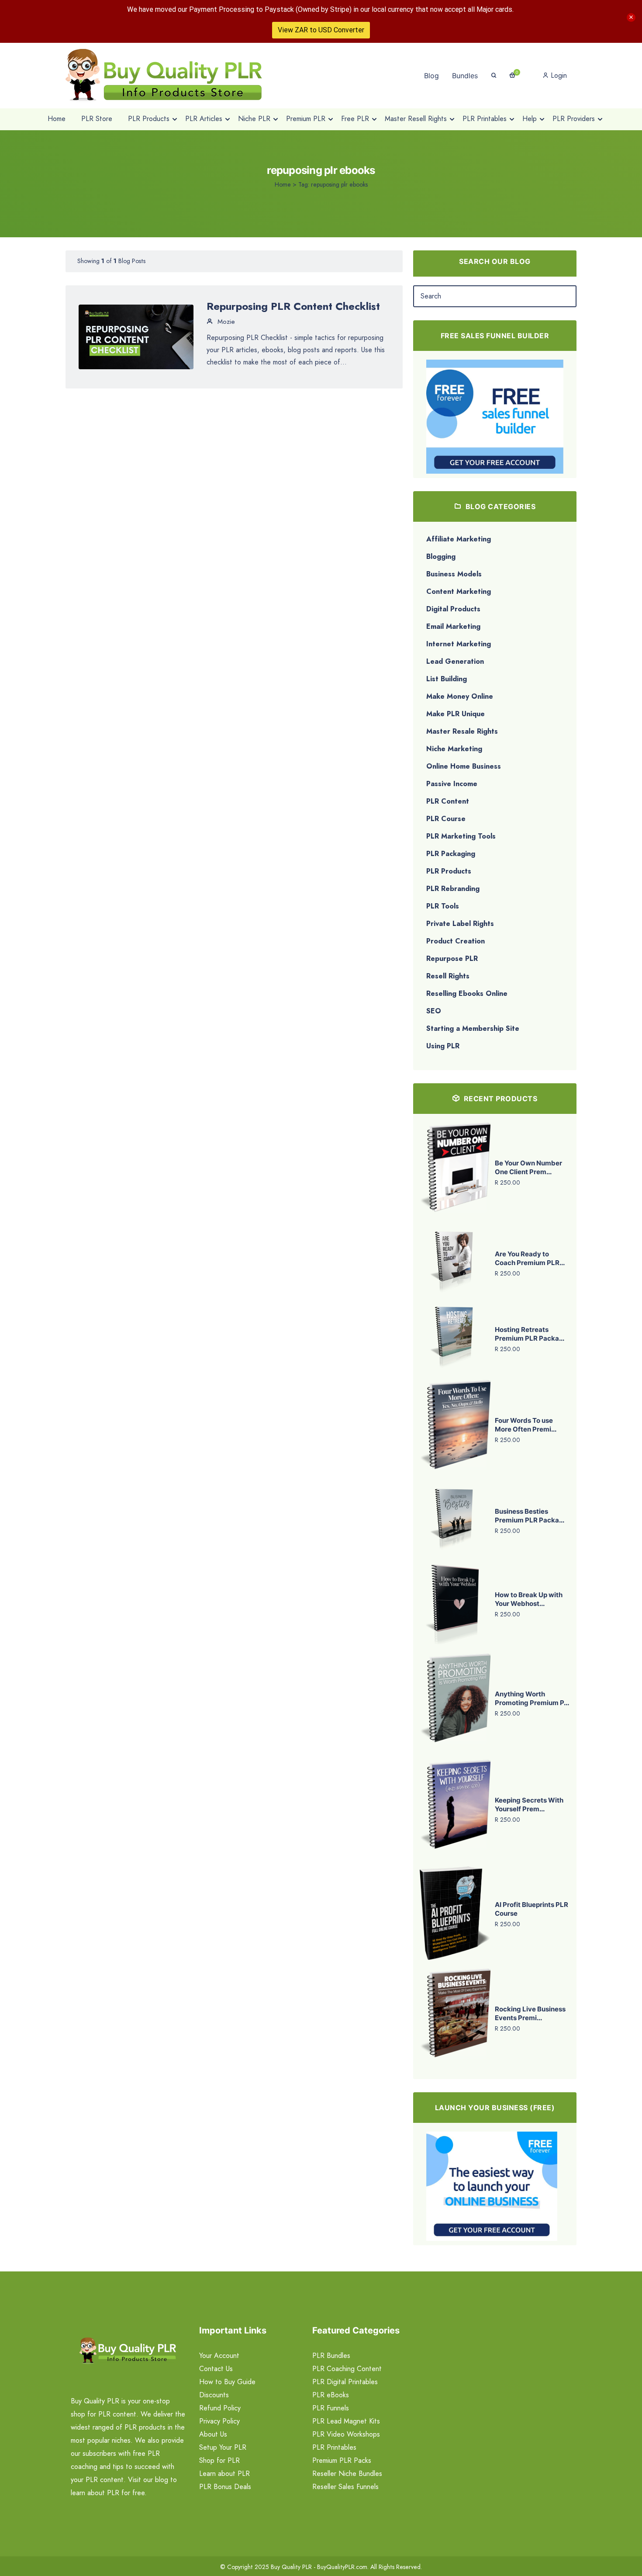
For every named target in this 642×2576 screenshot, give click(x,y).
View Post (136, 336)
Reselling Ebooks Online (467, 993)
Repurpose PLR (452, 959)
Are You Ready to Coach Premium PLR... (530, 1258)
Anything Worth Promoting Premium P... (532, 1698)
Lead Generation (455, 661)
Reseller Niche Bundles (347, 2474)
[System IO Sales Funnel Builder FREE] (495, 416)
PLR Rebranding (453, 889)
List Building (447, 679)
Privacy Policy (219, 2421)
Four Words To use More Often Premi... (526, 1425)
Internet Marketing (459, 644)
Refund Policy (220, 2408)
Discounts (214, 2395)
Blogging (441, 556)
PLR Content (448, 801)
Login (558, 75)
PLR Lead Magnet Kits (346, 2421)
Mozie (225, 322)
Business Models (454, 574)
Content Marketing (459, 591)
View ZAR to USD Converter (321, 30)
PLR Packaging (451, 854)
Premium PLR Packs (342, 2460)
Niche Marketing (454, 749)
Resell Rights (448, 976)
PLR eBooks (331, 2395)
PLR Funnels (331, 2408)
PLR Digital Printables (345, 2382)
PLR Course (446, 819)
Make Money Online (460, 696)
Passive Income (452, 784)
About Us (213, 2434)
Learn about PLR (224, 2474)
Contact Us (216, 2369)
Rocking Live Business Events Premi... (530, 2013)
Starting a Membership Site (473, 1028)
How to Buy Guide (227, 2382)
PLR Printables (334, 2447)
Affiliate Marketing (459, 539)
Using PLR (443, 1046)
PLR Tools (443, 906)
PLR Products (449, 871)
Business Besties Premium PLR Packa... (530, 1516)
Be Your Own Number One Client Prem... (528, 1167)
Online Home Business (464, 766)
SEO (434, 1011)
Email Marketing (453, 626)
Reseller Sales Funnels (345, 2487)
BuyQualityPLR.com (342, 2567)
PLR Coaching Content (347, 2369)
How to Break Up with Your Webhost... (529, 1599)
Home (283, 184)
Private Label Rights (460, 924)
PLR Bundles (331, 2356)
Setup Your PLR (223, 2447)
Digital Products (453, 609)
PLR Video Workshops (346, 2434)
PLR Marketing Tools (461, 836)
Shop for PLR (219, 2460)
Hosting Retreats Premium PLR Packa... (530, 1334)
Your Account (219, 2356)
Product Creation (456, 941)
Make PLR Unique (456, 714)
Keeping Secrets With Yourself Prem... (529, 1805)
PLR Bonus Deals (225, 2487)
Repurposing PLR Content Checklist (293, 306)
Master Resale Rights (462, 731)
